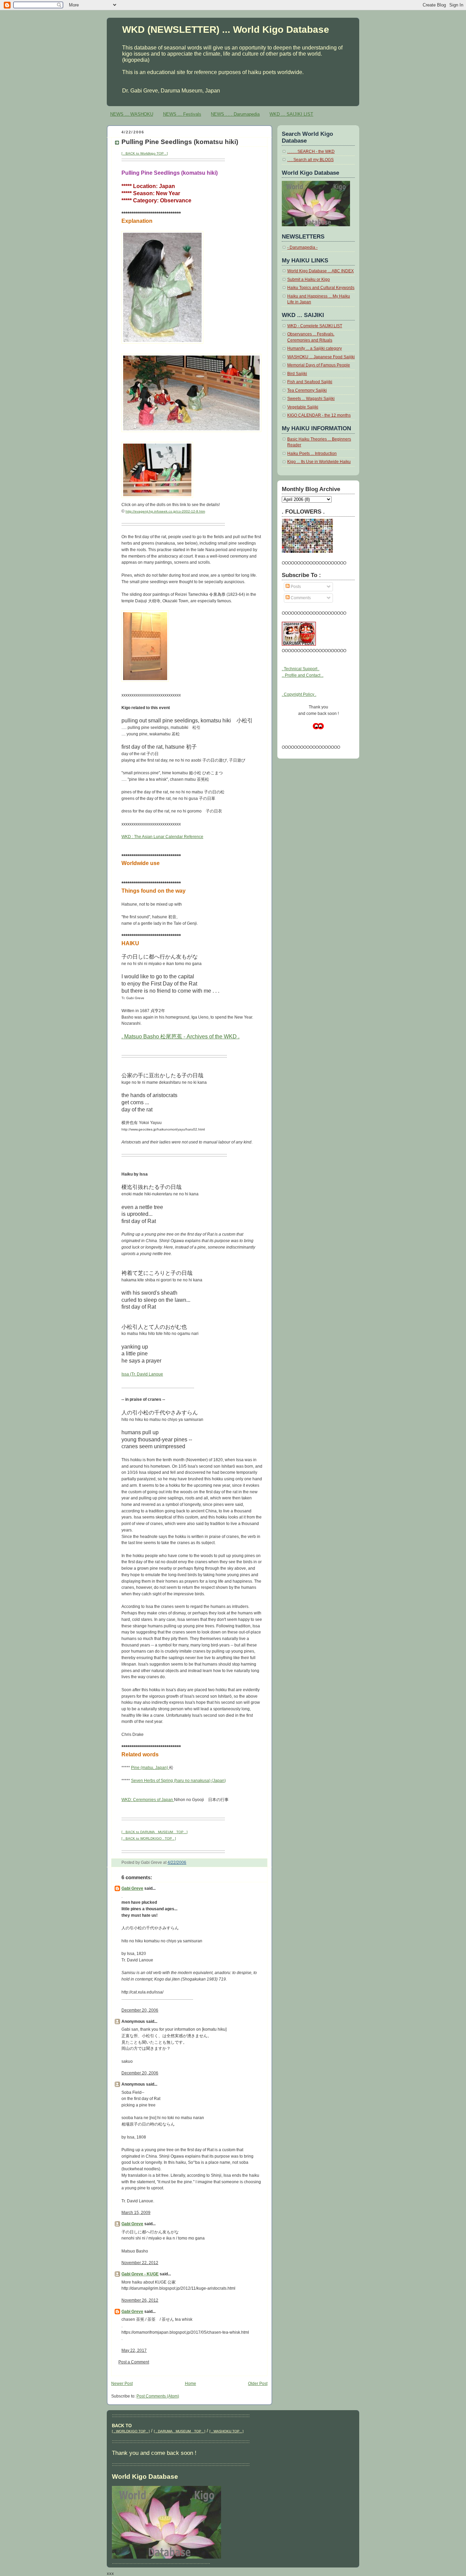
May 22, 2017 (134, 2350)
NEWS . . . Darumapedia (235, 114)
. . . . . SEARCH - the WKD (311, 152)
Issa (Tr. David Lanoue (142, 1374)
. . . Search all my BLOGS (310, 160)
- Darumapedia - (302, 247)
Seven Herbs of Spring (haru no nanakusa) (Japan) (178, 1781)
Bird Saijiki (297, 374)
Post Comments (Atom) (158, 2396)
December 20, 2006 (140, 2010)
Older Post (258, 2384)
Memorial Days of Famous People (319, 365)
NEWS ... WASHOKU (132, 114)
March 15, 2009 (136, 2213)
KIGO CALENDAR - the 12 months (319, 415)
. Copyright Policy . (299, 694)
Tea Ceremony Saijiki (307, 390)
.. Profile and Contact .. (303, 675)
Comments (300, 598)
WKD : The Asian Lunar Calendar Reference (162, 837)
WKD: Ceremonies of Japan (148, 1800)
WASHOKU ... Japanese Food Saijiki (321, 357)
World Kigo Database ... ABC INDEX (321, 271)
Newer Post (122, 2384)
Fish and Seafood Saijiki (310, 382)
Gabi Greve (132, 1888)
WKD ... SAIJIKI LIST (291, 114)
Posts (295, 587)
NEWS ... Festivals (182, 114)
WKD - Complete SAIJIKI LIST (315, 326)
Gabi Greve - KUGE (140, 2274)
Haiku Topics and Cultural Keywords (321, 288)
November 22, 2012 (140, 2263)
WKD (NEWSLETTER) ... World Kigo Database (226, 29)
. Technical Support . (301, 669)
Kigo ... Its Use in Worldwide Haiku (319, 462)
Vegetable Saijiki (303, 407)
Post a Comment (134, 2362)
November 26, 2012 (140, 2300)
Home (191, 2384)
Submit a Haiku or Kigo (309, 279)
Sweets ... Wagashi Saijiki (311, 399)
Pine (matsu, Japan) (150, 1768)
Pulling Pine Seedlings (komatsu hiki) (180, 142)
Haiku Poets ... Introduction (312, 454)
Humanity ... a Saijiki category (315, 348)
